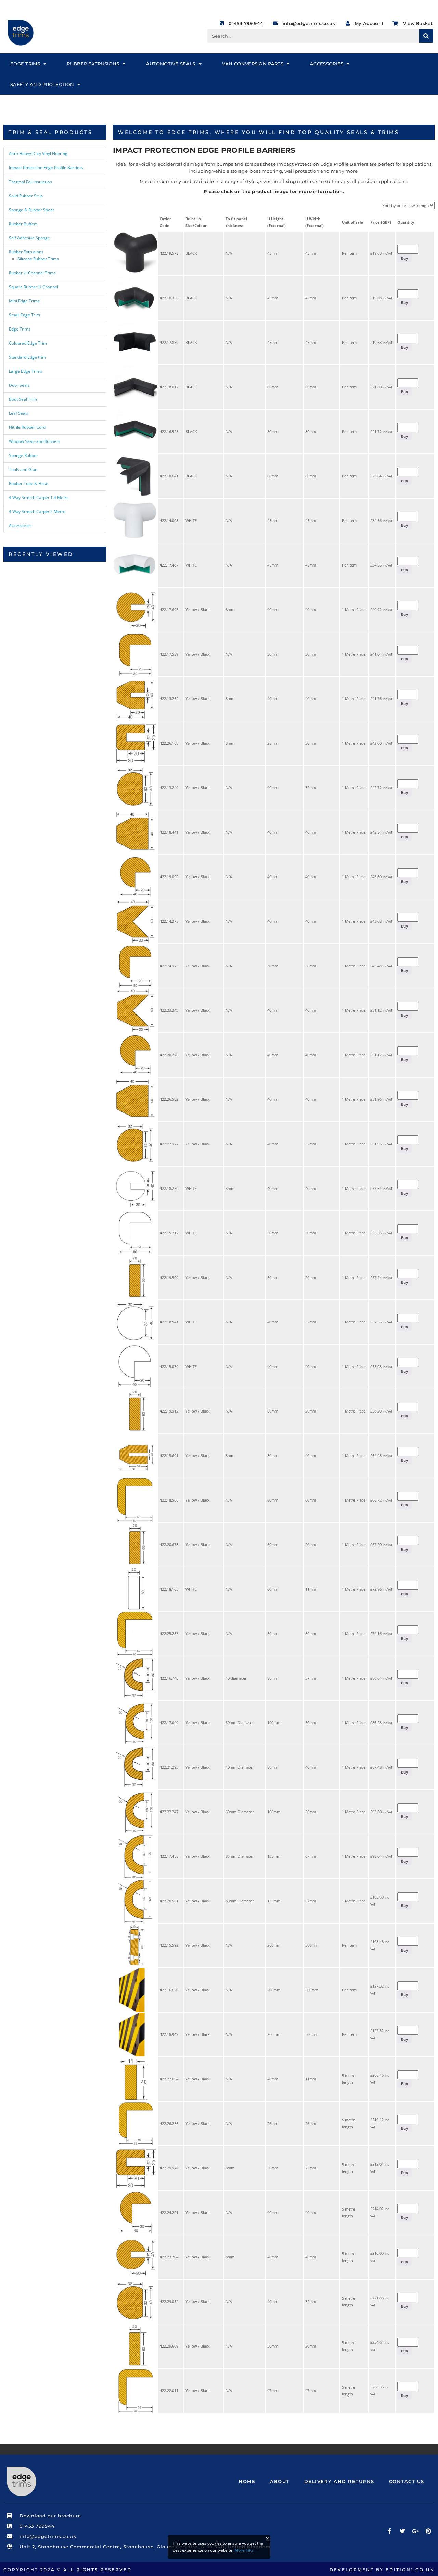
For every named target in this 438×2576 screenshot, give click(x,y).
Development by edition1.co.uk (382, 2570)
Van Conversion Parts (253, 64)
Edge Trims (25, 64)
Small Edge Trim (24, 315)
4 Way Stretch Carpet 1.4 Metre (39, 497)
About (280, 2481)
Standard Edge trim (27, 357)
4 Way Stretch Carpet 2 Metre (37, 512)
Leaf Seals (19, 413)
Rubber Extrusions (93, 64)
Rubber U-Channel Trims (32, 273)
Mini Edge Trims (24, 301)
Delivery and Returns (339, 2481)
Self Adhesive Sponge (29, 238)
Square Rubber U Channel (34, 287)
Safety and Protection (42, 84)
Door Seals (19, 385)
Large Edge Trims (26, 371)
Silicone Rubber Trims (38, 259)
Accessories (327, 64)
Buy (404, 258)
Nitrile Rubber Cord (27, 427)
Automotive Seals (171, 64)
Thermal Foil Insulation (30, 182)
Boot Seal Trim (23, 399)
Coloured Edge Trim (28, 343)
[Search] (426, 36)
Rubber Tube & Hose (29, 483)
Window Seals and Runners (35, 441)
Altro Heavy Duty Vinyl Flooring (38, 154)
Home (247, 2481)
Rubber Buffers (23, 224)
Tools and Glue (23, 469)
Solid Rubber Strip (26, 196)
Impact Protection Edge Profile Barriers (46, 168)
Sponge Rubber (23, 455)
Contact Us (407, 2481)
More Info (244, 2550)
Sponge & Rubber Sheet (31, 210)
